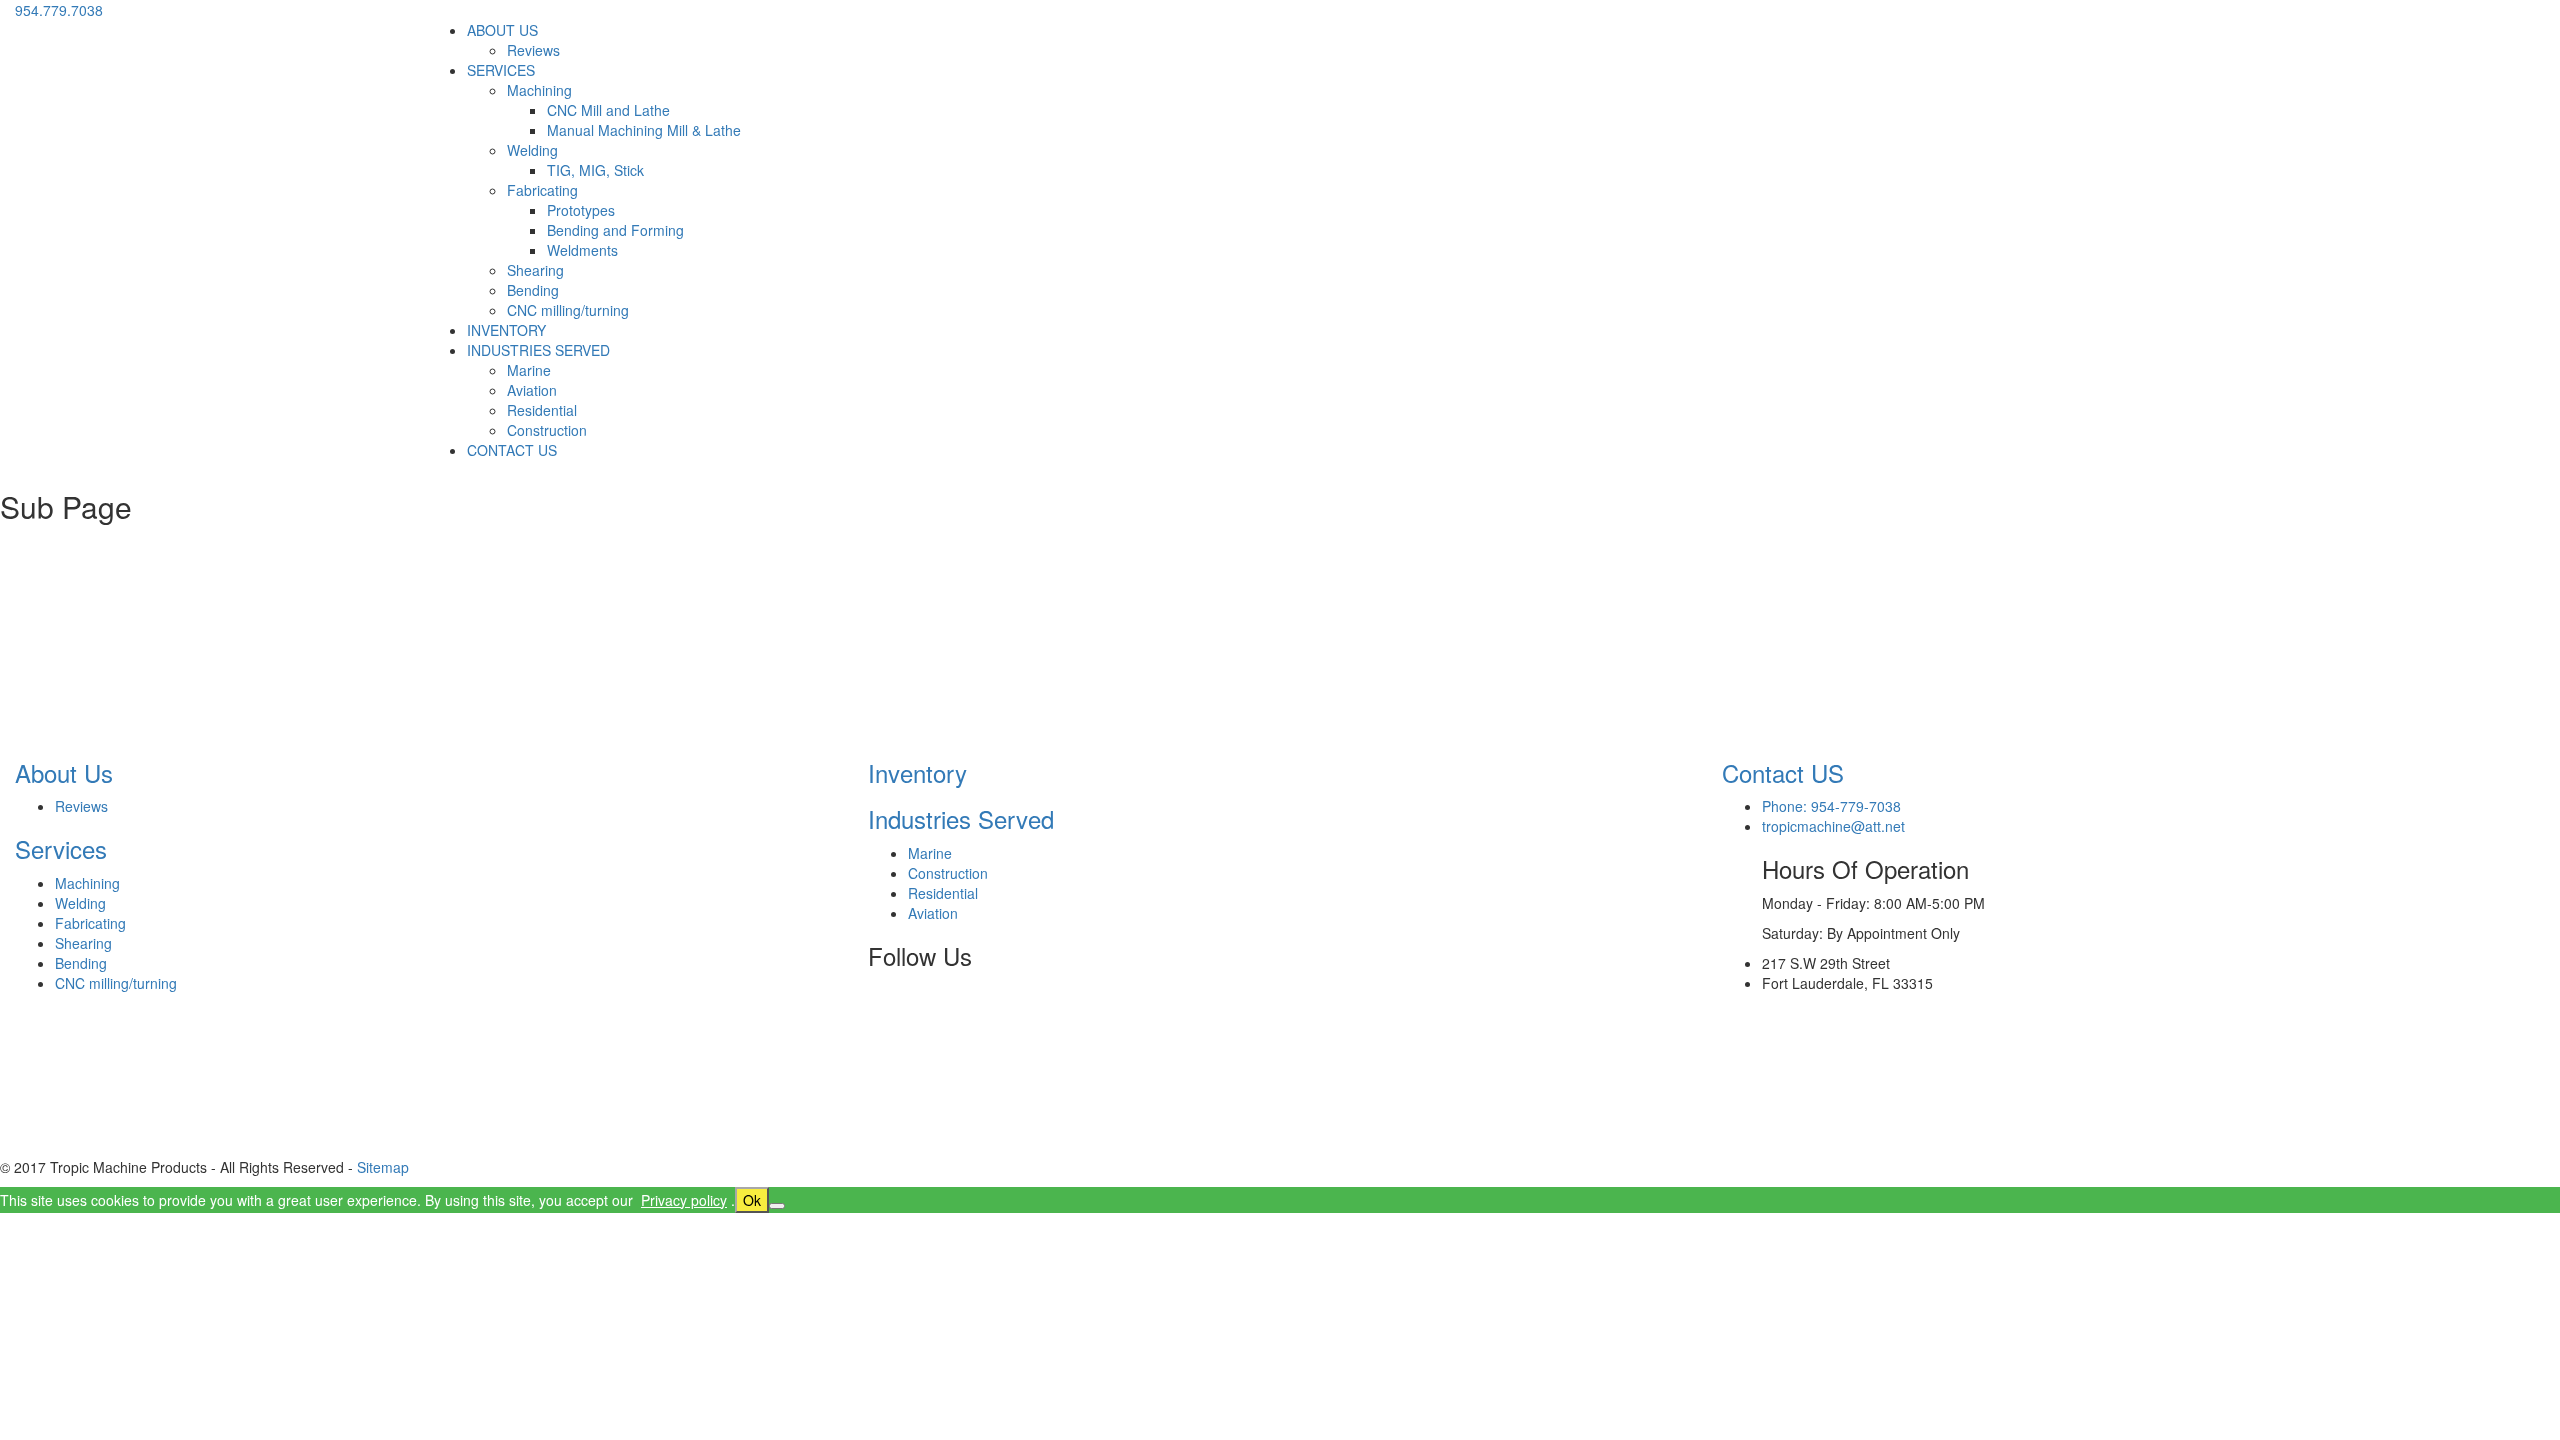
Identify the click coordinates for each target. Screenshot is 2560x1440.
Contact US (1783, 772)
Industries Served (961, 818)
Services (61, 848)
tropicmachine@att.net (1833, 826)
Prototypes (581, 210)
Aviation (532, 390)
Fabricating (542, 190)
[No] (777, 1206)
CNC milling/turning (568, 310)
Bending (533, 290)
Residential (542, 410)
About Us (64, 772)
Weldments (582, 250)
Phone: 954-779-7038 (1831, 806)
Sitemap (383, 1167)
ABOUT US (502, 30)
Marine (529, 370)
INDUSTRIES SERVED (538, 350)
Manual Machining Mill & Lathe (644, 130)
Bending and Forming (615, 230)
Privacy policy (684, 1200)
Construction (547, 430)
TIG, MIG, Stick (595, 170)
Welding (532, 150)
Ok (752, 1200)
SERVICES (501, 70)
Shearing (535, 270)
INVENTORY (506, 330)
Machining (539, 90)
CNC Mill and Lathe (608, 110)
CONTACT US (512, 450)
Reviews (533, 50)
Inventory (917, 772)
